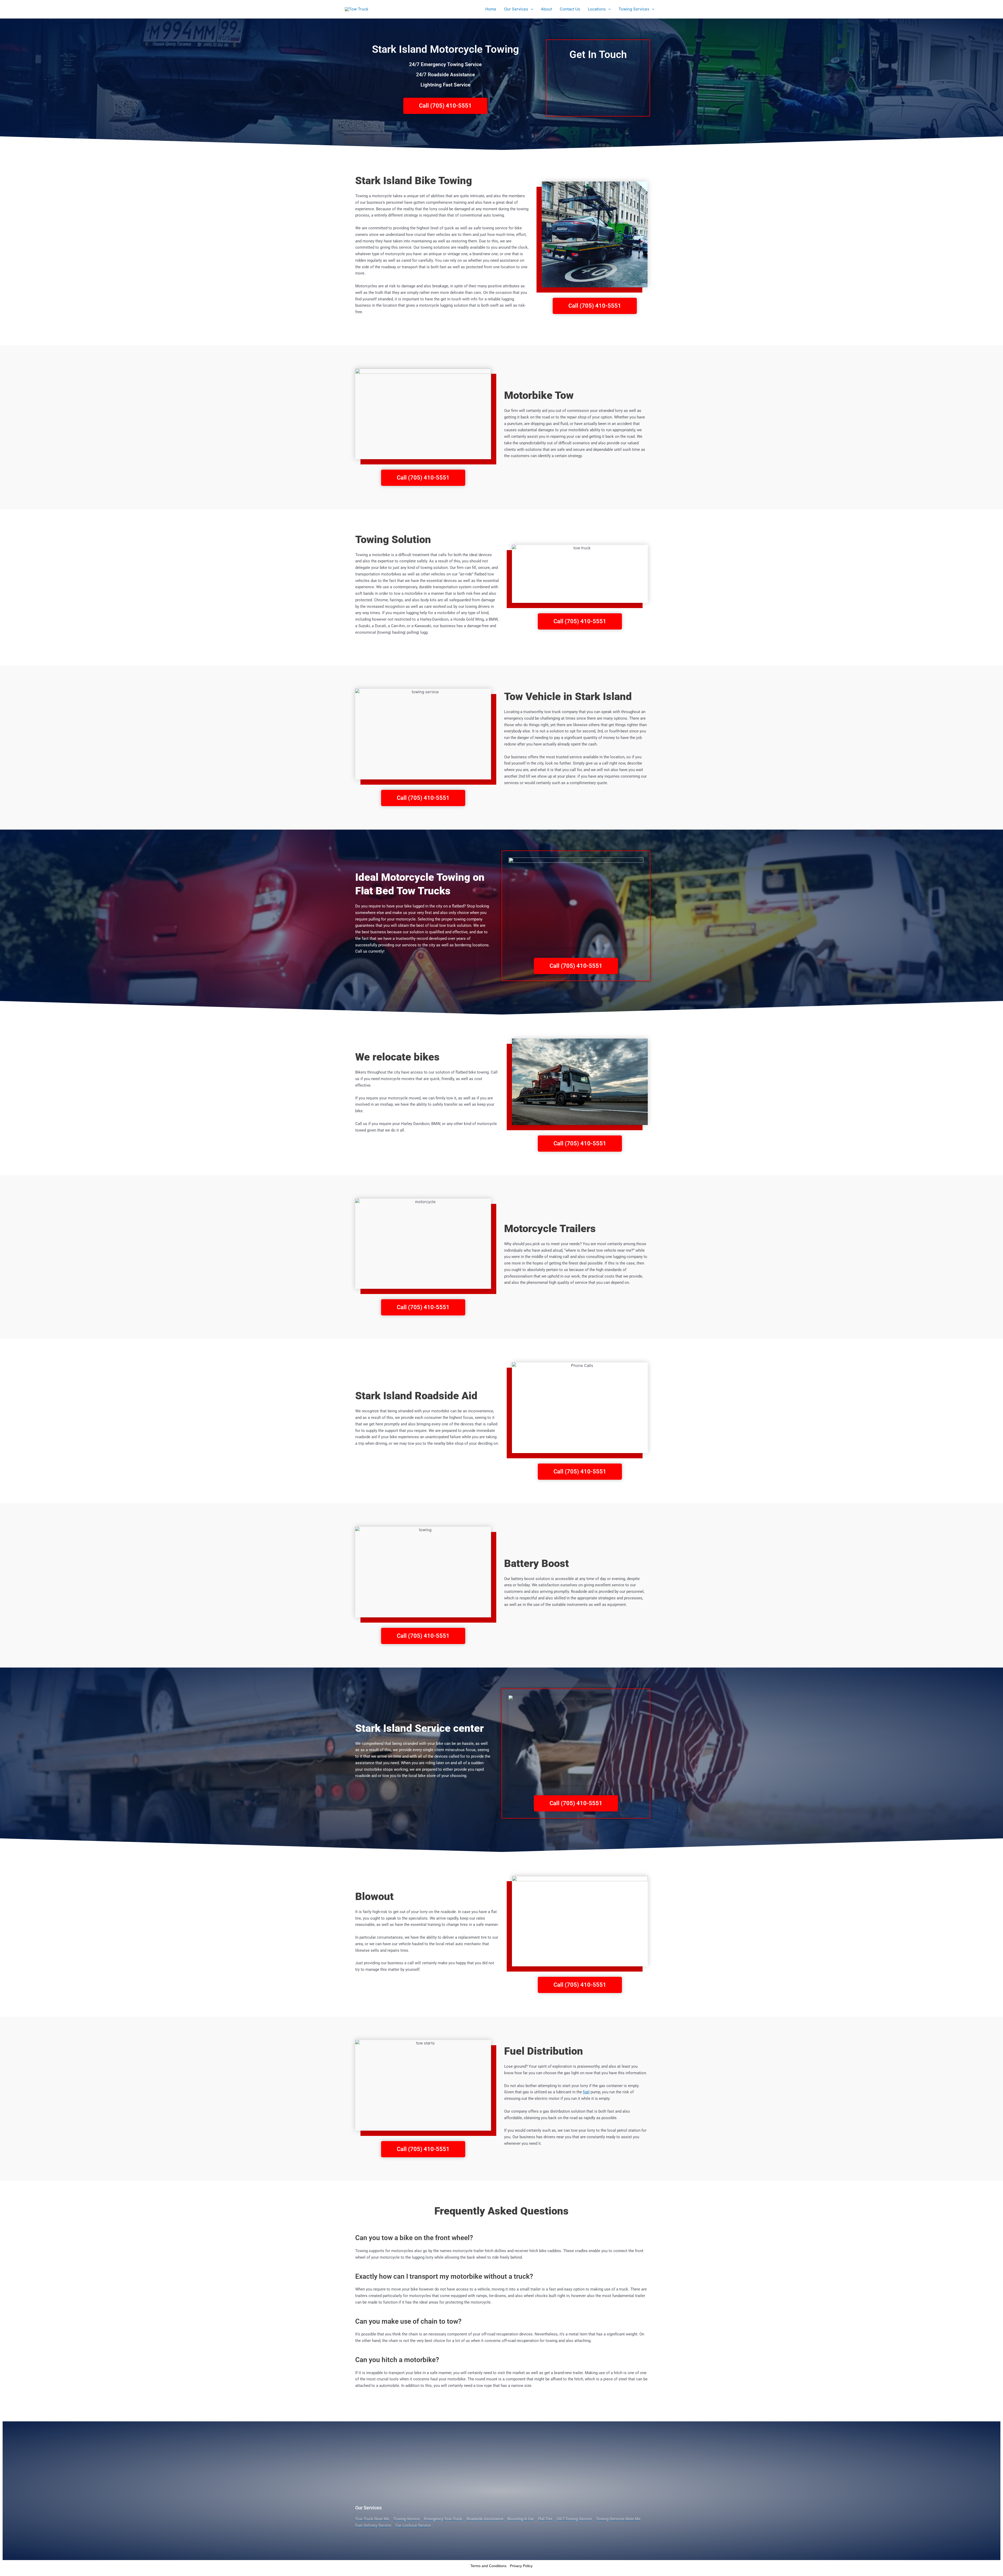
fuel (586, 2092)
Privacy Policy (521, 2566)
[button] (531, 9)
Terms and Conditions (488, 2566)
